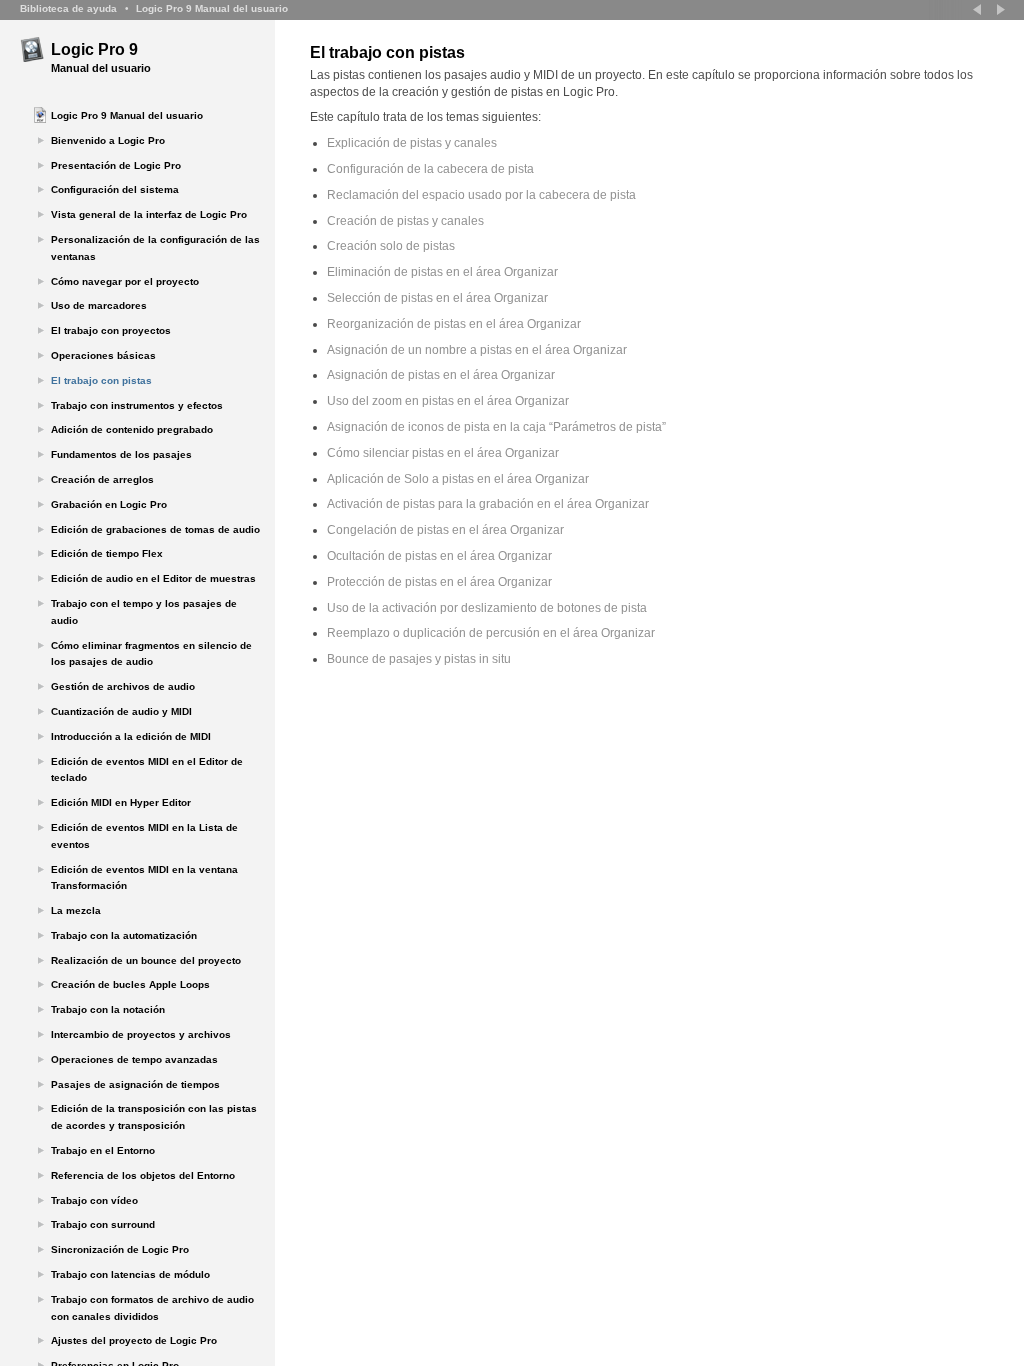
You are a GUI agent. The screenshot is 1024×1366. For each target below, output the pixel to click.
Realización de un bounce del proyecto (146, 960)
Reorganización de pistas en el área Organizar (454, 324)
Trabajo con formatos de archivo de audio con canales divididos (152, 1308)
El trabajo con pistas (101, 380)
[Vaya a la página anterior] (979, 10)
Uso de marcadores (99, 305)
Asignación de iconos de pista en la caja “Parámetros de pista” (496, 427)
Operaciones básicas (103, 355)
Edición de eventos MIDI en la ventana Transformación (144, 878)
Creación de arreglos (102, 479)
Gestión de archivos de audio (123, 686)
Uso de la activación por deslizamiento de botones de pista (487, 608)
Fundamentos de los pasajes (121, 454)
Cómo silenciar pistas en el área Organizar (443, 453)
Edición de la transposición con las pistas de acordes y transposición (154, 1117)
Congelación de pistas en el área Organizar (445, 530)
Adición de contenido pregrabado (132, 429)
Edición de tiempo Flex (107, 553)
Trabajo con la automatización (124, 935)
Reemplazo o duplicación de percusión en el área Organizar (491, 633)
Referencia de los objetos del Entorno (143, 1175)
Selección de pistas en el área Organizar (437, 298)
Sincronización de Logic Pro (120, 1249)
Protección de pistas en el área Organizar (439, 582)
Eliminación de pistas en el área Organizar (442, 272)
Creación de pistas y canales (405, 221)
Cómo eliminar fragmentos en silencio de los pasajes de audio (151, 654)
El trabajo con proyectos (111, 330)
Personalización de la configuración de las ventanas (155, 248)
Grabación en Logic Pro (109, 504)
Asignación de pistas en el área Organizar (441, 375)
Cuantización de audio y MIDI (121, 711)
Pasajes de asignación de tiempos (135, 1084)
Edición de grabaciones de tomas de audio (155, 529)
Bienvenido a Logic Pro (108, 140)
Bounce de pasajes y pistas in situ (419, 659)
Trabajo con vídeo (94, 1200)
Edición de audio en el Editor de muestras (153, 578)
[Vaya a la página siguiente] (999, 10)
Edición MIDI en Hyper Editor (121, 802)
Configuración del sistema (115, 189)
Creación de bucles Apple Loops (130, 984)
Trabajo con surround (103, 1224)
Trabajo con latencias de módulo (130, 1274)
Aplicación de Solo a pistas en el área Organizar (458, 479)
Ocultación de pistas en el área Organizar (439, 556)
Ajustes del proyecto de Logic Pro (134, 1340)
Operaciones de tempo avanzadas (134, 1059)
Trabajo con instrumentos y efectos (137, 405)
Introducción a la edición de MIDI (131, 736)
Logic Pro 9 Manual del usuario (212, 8)
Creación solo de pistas (391, 246)
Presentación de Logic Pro (116, 165)
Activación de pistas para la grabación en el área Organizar (488, 504)
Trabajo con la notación (108, 1009)
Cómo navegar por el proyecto (125, 281)
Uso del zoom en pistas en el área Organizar (448, 401)
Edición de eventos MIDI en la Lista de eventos (144, 836)
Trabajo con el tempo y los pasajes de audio (144, 612)
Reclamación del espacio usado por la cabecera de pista (481, 195)
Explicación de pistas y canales (412, 143)
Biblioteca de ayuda (68, 8)
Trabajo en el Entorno (103, 1150)
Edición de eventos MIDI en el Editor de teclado (147, 770)
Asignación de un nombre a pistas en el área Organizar (477, 350)
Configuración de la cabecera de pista (430, 169)
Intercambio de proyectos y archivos (141, 1034)
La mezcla (76, 910)
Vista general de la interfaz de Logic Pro (149, 214)
